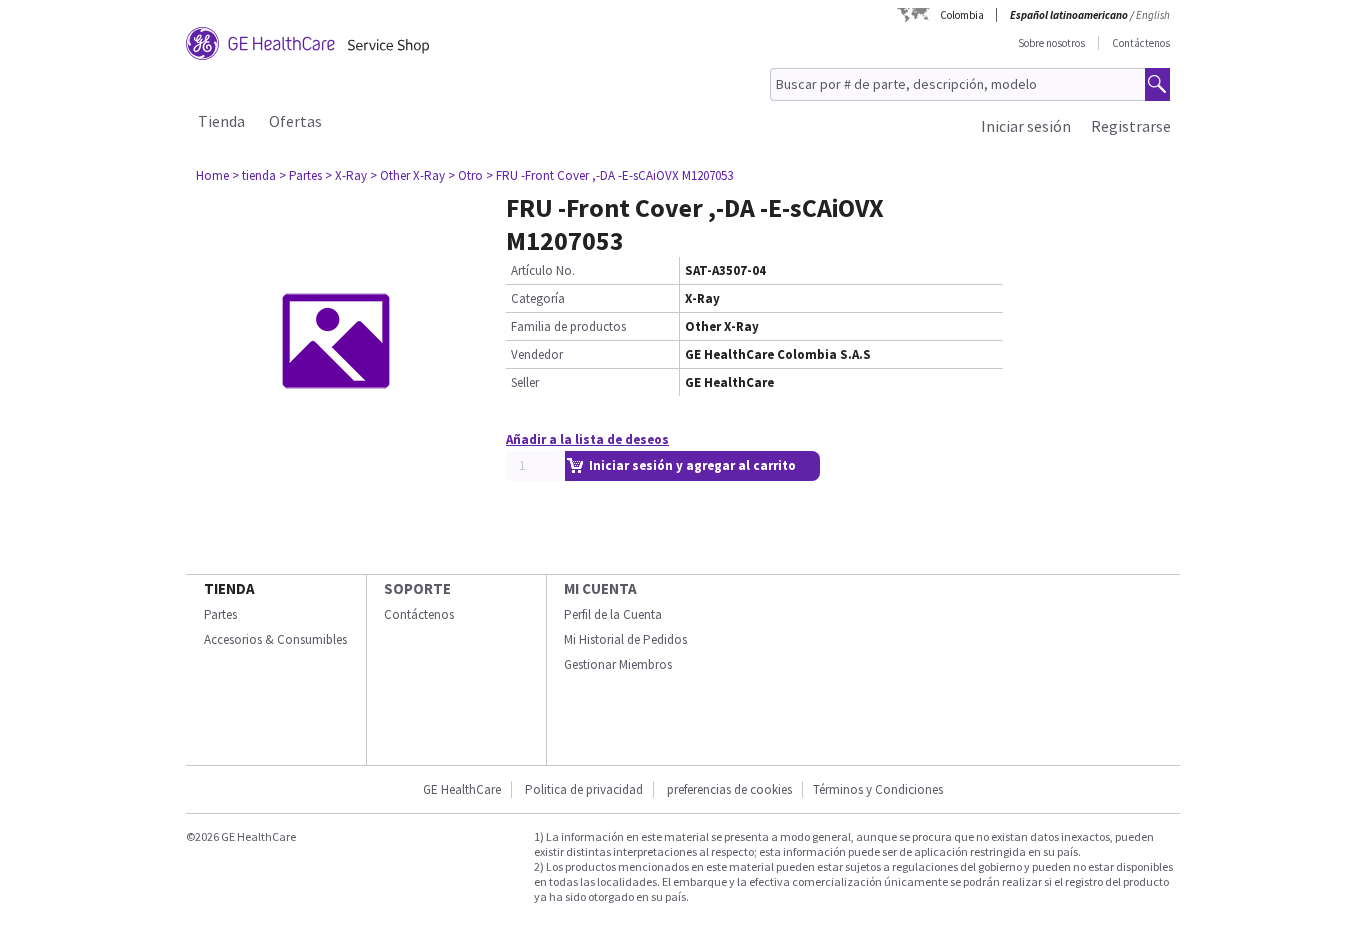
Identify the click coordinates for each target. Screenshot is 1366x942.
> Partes (300, 175)
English (1153, 15)
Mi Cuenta (600, 588)
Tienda (221, 121)
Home (212, 175)
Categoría (538, 298)
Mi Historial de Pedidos (625, 639)
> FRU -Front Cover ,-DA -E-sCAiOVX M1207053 (609, 175)
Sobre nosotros (1051, 43)
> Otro (465, 175)
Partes (220, 614)
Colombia (962, 15)
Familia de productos (568, 326)
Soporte (417, 588)
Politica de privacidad (584, 789)
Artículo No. (543, 270)
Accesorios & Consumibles (275, 639)
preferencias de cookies (729, 789)
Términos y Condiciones (878, 789)
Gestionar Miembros (618, 664)
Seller (525, 382)
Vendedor (537, 354)
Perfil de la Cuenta (613, 614)
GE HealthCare (462, 789)
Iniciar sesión (1026, 126)
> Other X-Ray (407, 175)
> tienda (254, 175)
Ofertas (295, 121)
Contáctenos (1141, 43)
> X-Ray (346, 175)
